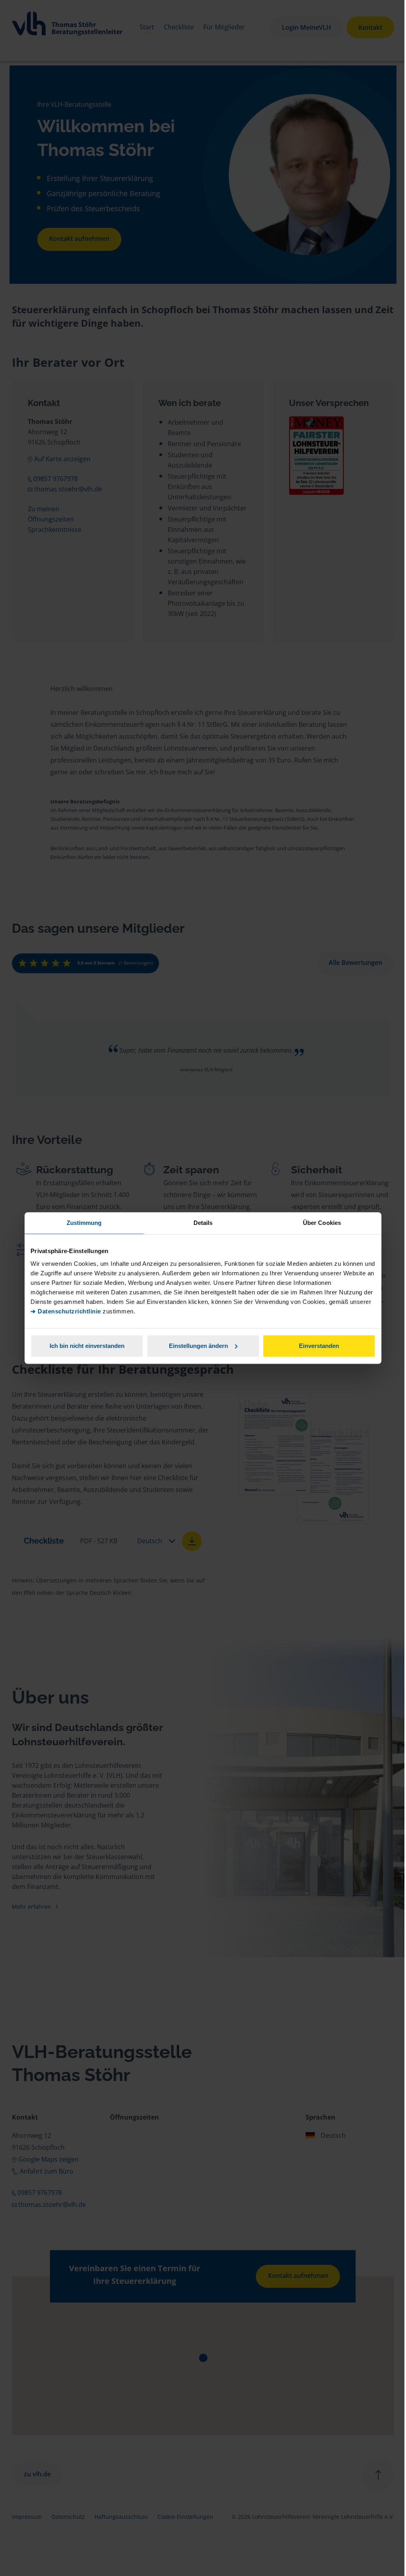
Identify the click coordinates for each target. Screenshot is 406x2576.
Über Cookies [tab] (322, 1223)
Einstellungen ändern (198, 1346)
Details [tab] (203, 1223)
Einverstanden (319, 1346)
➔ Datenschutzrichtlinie (66, 1311)
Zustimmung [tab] (84, 1223)
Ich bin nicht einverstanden (87, 1346)
